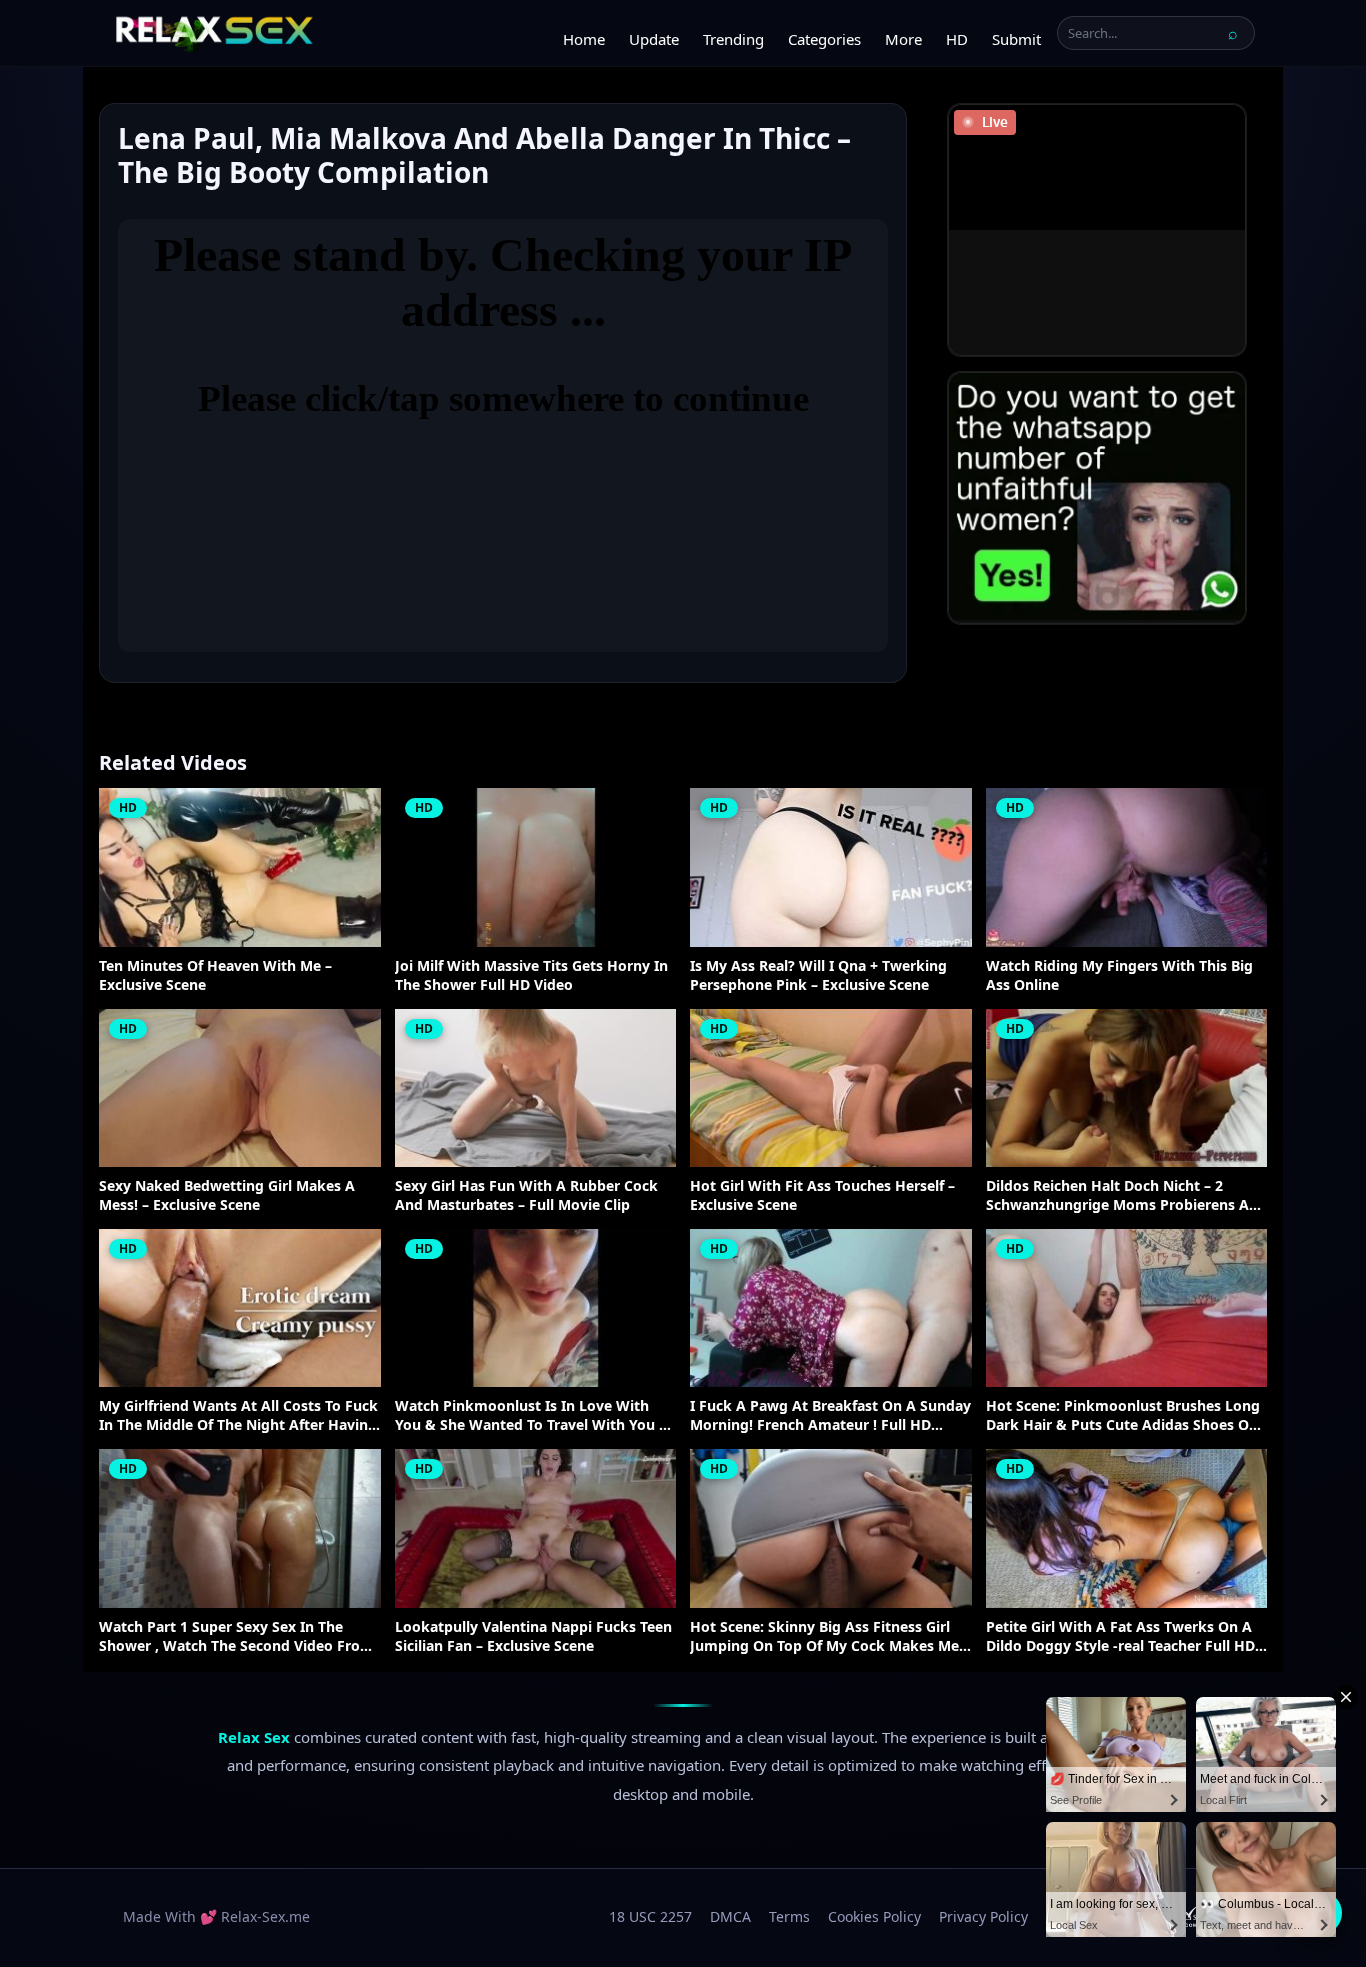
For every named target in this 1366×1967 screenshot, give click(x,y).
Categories (824, 39)
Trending (733, 39)
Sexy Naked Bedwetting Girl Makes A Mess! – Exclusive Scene (227, 1195)
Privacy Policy (983, 1916)
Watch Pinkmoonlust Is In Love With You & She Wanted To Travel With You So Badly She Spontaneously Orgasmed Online (535, 1416)
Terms (789, 1916)
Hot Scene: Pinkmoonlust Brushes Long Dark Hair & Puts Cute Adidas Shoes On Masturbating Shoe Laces (1123, 1416)
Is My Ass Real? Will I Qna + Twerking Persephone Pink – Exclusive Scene (818, 975)
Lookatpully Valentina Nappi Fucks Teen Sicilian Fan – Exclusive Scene (533, 1636)
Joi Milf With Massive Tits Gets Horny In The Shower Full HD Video (531, 975)
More (903, 39)
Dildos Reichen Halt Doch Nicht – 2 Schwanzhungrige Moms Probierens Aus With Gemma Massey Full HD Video (1125, 1196)
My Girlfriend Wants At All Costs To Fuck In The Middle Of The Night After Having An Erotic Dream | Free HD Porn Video (238, 1416)
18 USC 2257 (650, 1916)
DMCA (730, 1916)
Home (584, 39)
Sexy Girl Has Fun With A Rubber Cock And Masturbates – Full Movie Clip (526, 1195)
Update (654, 39)
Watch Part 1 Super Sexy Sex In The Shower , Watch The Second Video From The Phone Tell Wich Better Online (236, 1637)
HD (957, 39)
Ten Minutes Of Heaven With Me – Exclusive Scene (215, 975)
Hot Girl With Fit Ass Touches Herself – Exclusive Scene (822, 1195)
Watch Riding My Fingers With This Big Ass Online (1119, 975)
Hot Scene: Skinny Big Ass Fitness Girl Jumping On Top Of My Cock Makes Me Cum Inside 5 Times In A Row (824, 1637)
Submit (1016, 39)
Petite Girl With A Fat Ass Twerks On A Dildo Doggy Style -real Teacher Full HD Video (1120, 1637)
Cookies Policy (874, 1916)
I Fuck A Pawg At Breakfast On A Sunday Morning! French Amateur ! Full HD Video (830, 1416)
